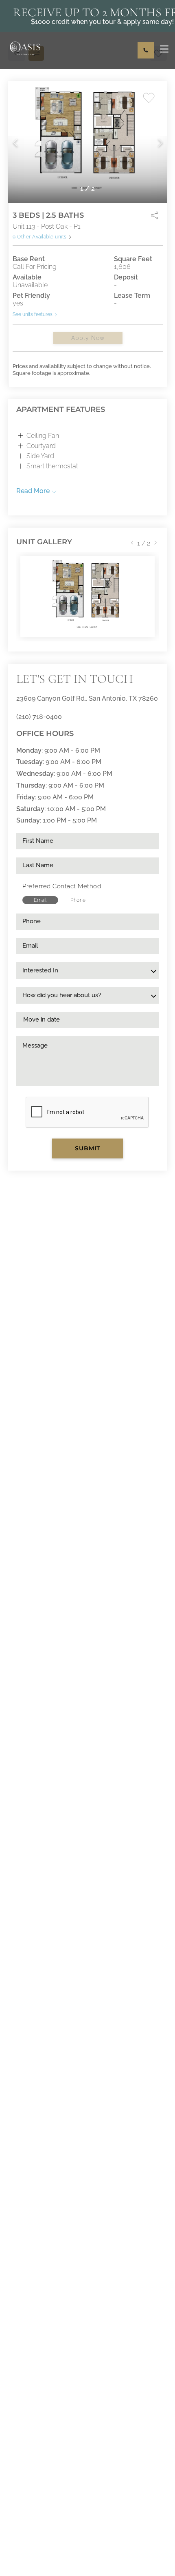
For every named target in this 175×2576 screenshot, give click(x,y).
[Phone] (146, 50)
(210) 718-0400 (39, 717)
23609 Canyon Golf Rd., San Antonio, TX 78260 (87, 698)
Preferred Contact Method (62, 886)
